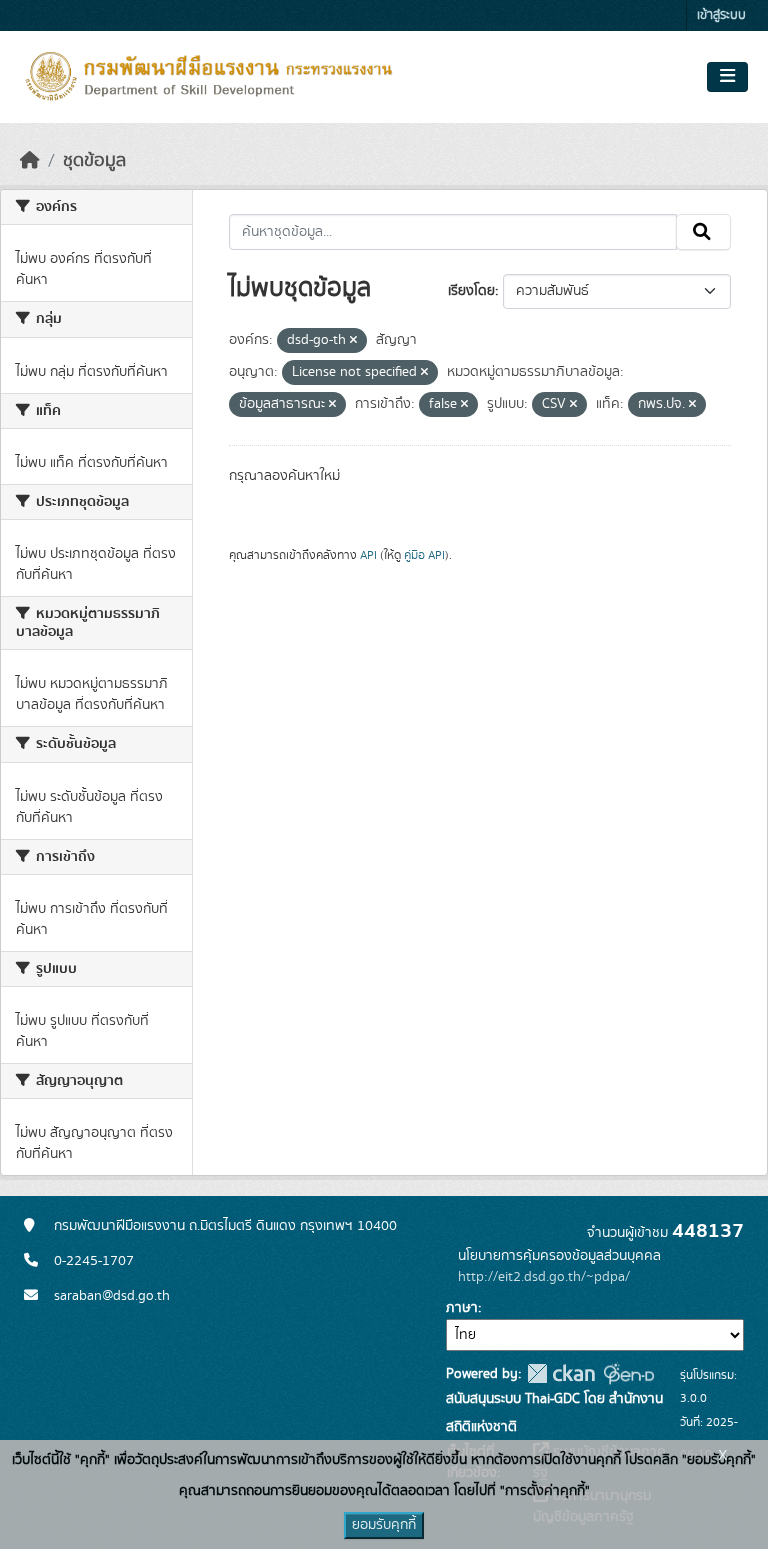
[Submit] (703, 232)
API (368, 555)
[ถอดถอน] (353, 341)
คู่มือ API (424, 555)
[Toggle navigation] (727, 77)
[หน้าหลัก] (30, 161)
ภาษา (462, 1308)
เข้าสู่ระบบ (721, 15)
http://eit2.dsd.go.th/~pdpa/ (544, 1277)
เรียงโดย (471, 291)
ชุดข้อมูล (94, 161)
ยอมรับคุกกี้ (384, 1525)
